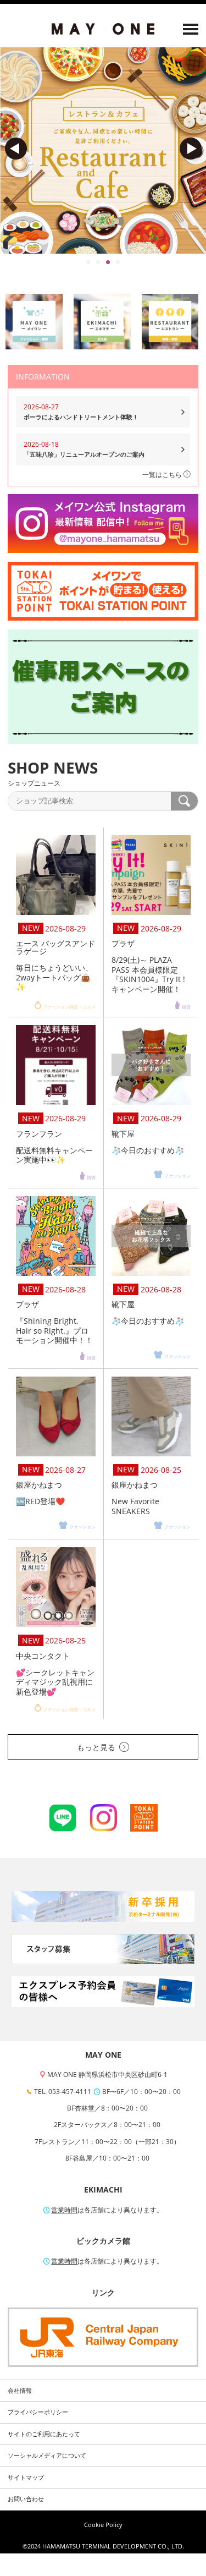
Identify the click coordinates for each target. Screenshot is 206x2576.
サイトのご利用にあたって (44, 2434)
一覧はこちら (163, 475)
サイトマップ (26, 2478)
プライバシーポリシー (38, 2412)
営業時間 (64, 2210)
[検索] (184, 801)
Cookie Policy (103, 2525)
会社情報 (20, 2391)
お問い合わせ (26, 2499)
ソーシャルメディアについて (47, 2456)
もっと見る (96, 1747)
